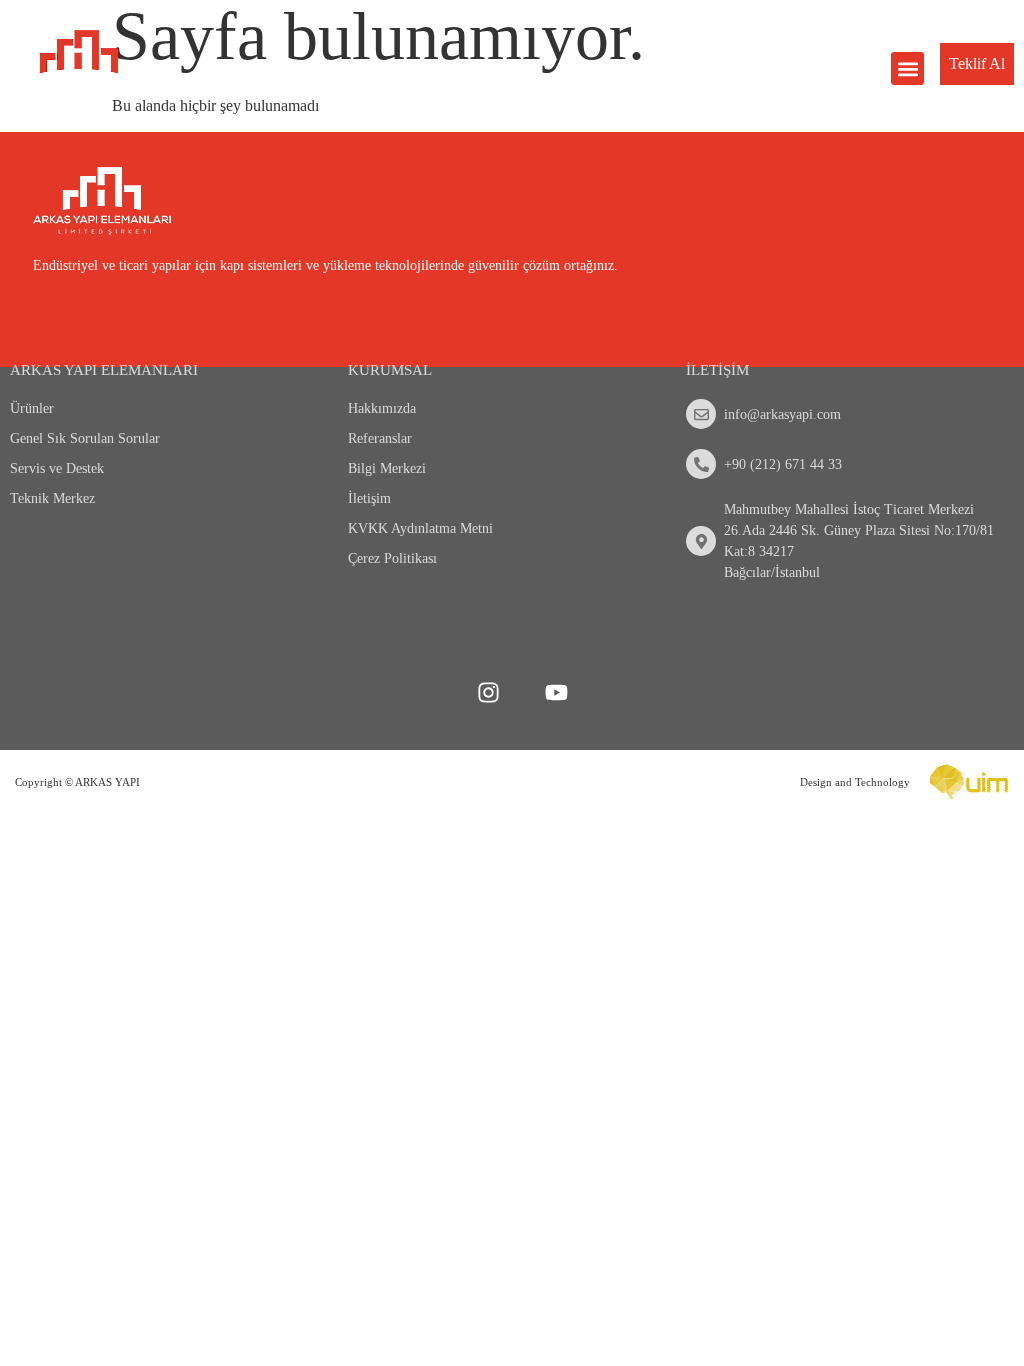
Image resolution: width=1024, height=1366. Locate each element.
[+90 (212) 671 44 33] (701, 464)
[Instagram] (488, 692)
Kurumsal (390, 370)
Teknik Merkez (52, 498)
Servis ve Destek (57, 468)
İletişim (369, 498)
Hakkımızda (382, 408)
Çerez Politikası (392, 558)
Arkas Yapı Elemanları (104, 370)
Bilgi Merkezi (387, 468)
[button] (907, 68)
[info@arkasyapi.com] (701, 414)
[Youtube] (556, 692)
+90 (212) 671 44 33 (783, 464)
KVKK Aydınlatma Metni (420, 528)
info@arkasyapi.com (782, 414)
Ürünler (32, 408)
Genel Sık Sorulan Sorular (85, 438)
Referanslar (380, 438)
